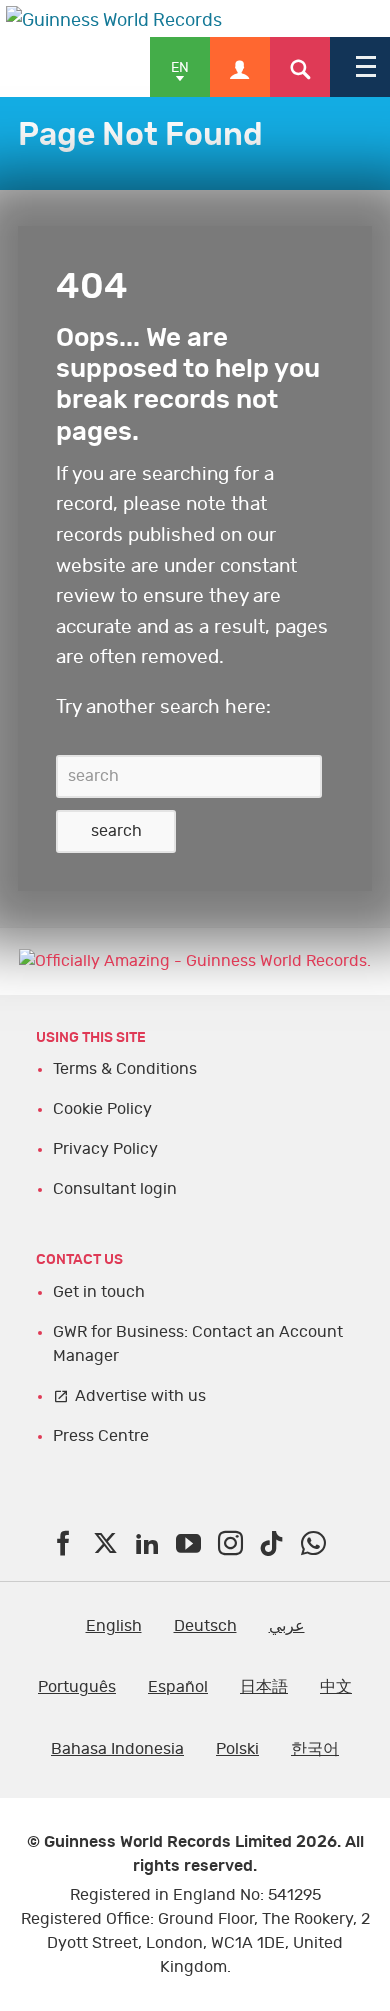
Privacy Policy (105, 1149)
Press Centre (101, 1436)
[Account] (240, 67)
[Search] (300, 67)
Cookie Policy (102, 1109)
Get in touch (99, 1292)
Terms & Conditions (125, 1069)
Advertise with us (140, 1396)
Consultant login (115, 1189)
